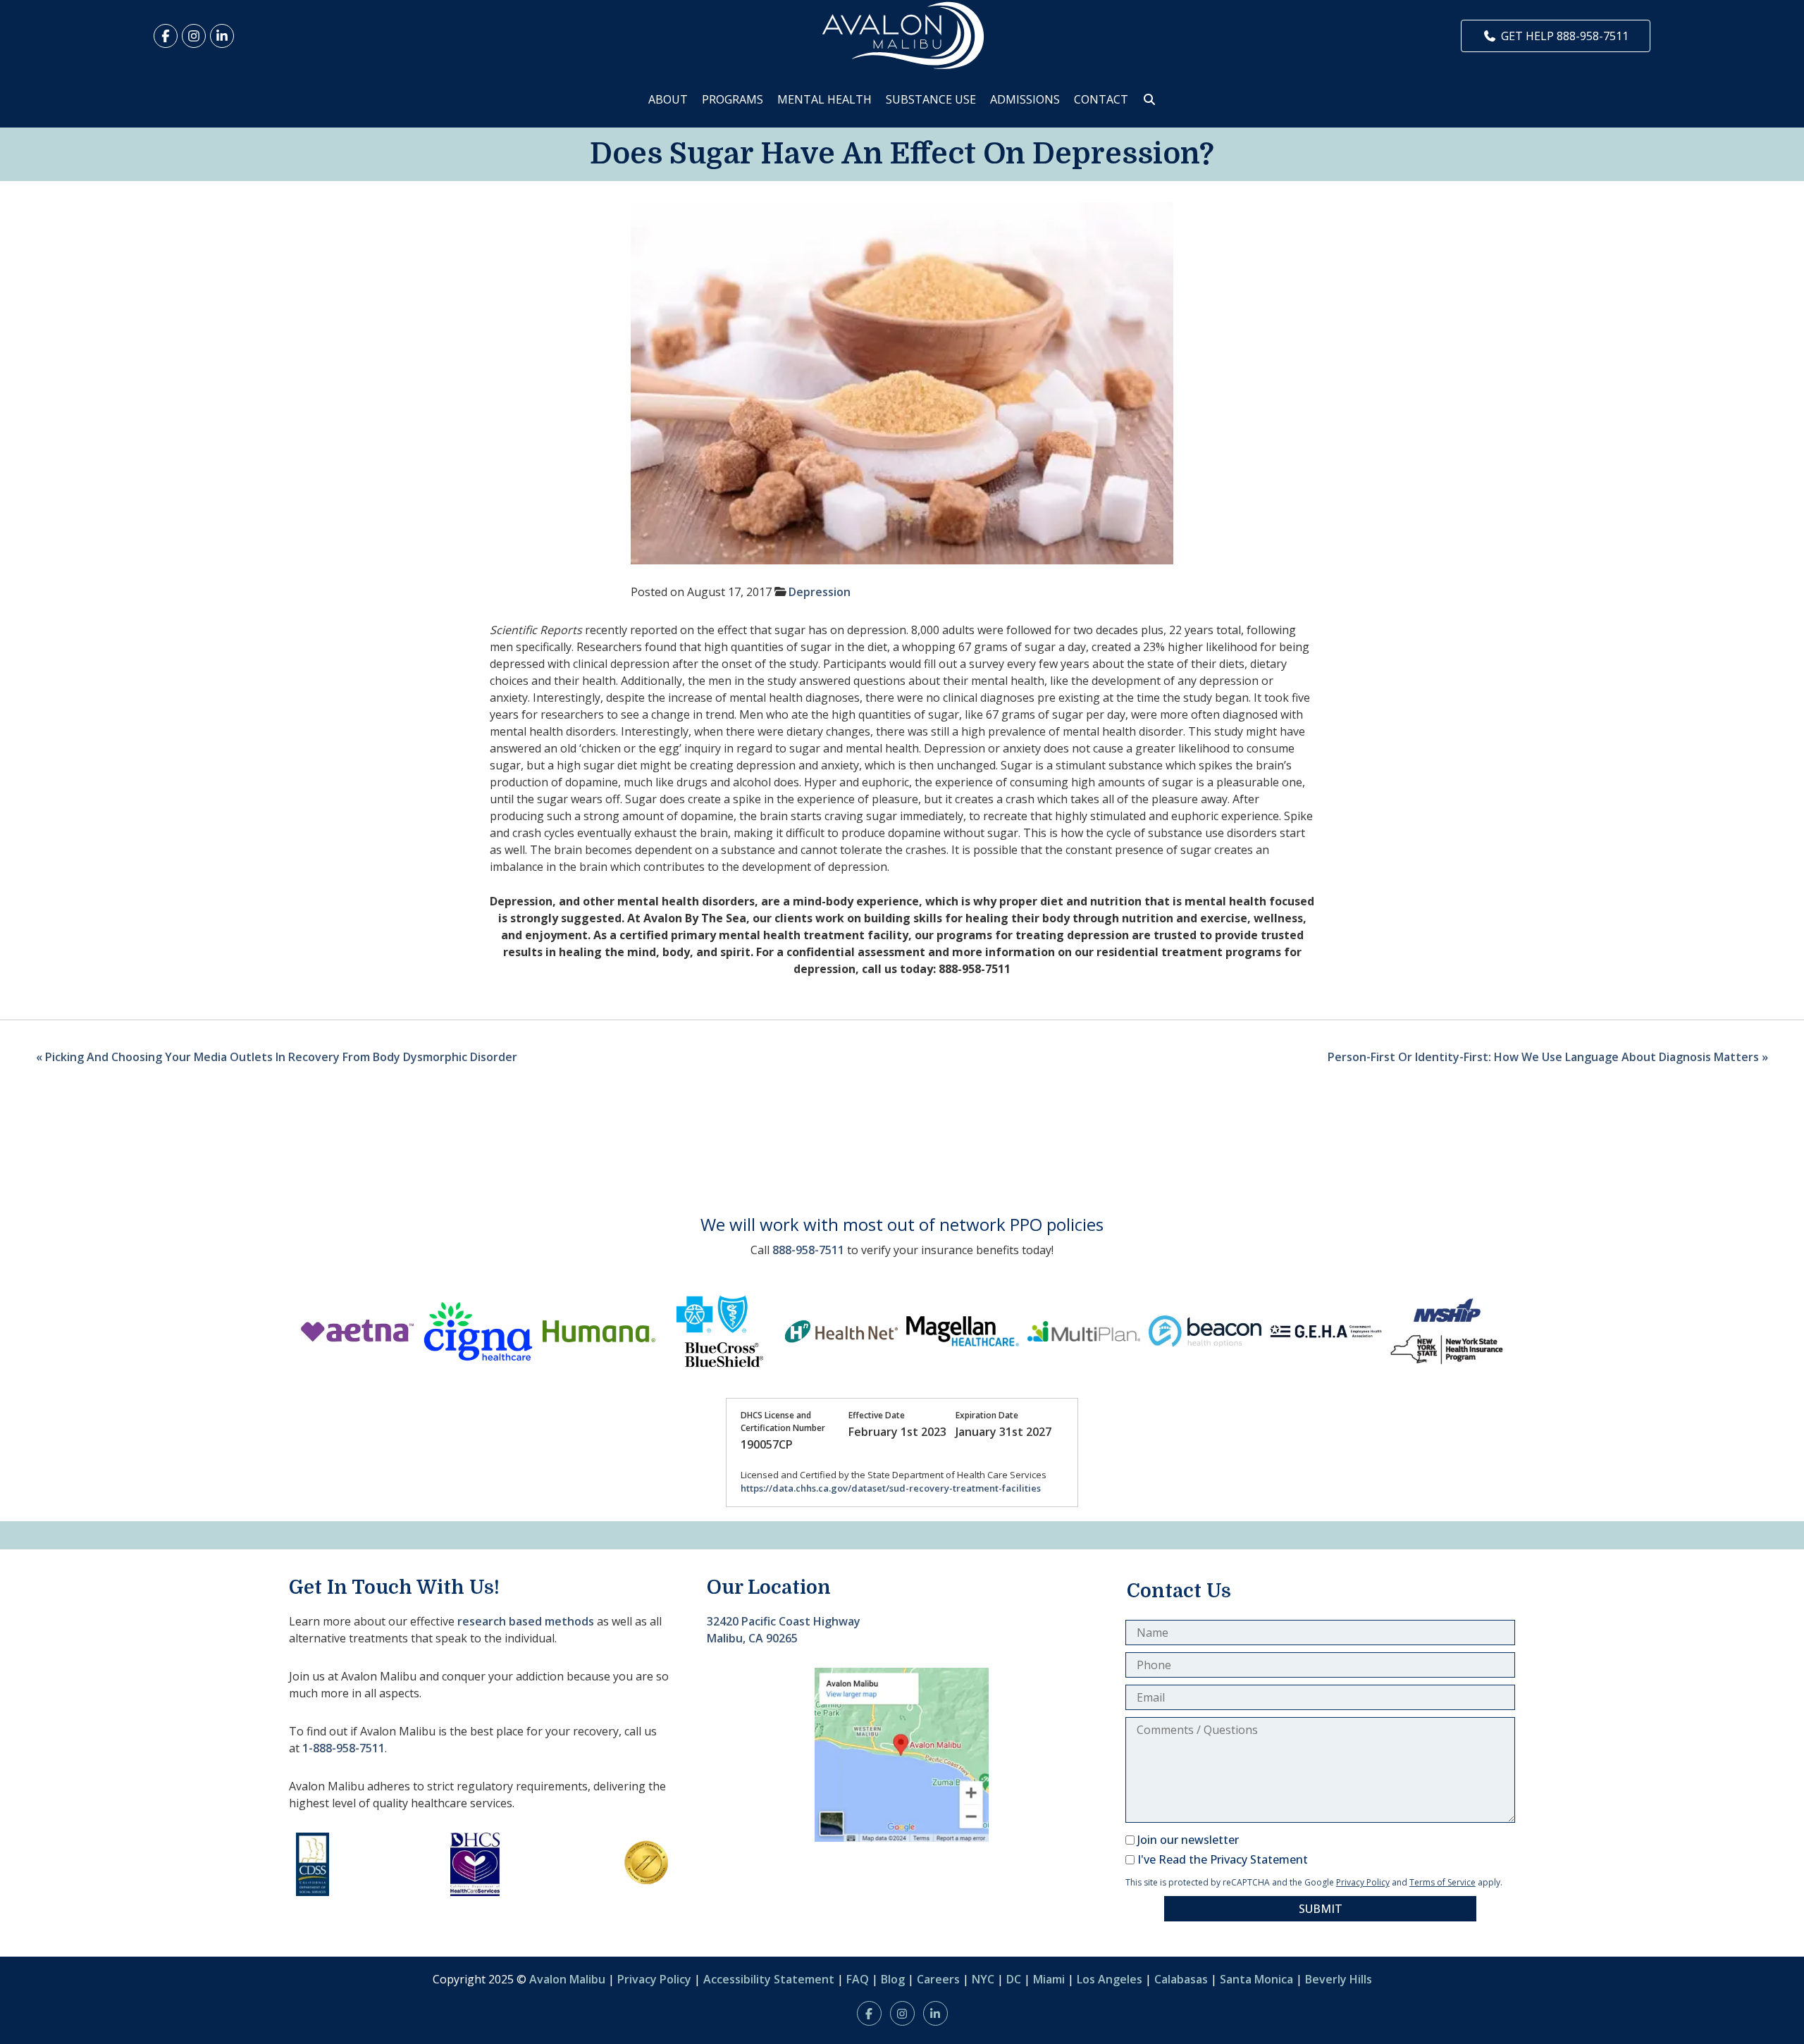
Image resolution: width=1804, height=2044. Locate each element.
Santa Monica (1256, 1979)
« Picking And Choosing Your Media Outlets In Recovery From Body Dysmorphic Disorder (277, 1057)
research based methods (526, 1621)
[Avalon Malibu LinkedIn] (222, 36)
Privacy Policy (1363, 1882)
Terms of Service (1442, 1882)
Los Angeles (1110, 1979)
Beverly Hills (1339, 1979)
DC (1014, 1979)
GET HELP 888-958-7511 (1565, 36)
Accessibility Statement (769, 1979)
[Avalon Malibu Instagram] (194, 36)
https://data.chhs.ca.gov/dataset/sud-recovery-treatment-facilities (891, 1488)
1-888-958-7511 (344, 1748)
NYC (983, 1979)
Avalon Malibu (567, 1979)
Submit (1321, 1909)
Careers (938, 1979)
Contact (1101, 99)
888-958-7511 (808, 1250)
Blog (893, 1979)
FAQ (858, 1979)
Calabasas (1181, 1979)
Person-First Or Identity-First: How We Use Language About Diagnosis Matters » (1548, 1057)
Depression (820, 592)
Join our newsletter (1188, 1840)
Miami (1049, 1979)
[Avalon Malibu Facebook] (166, 36)
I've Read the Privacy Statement (1223, 1859)
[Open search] (1149, 99)
